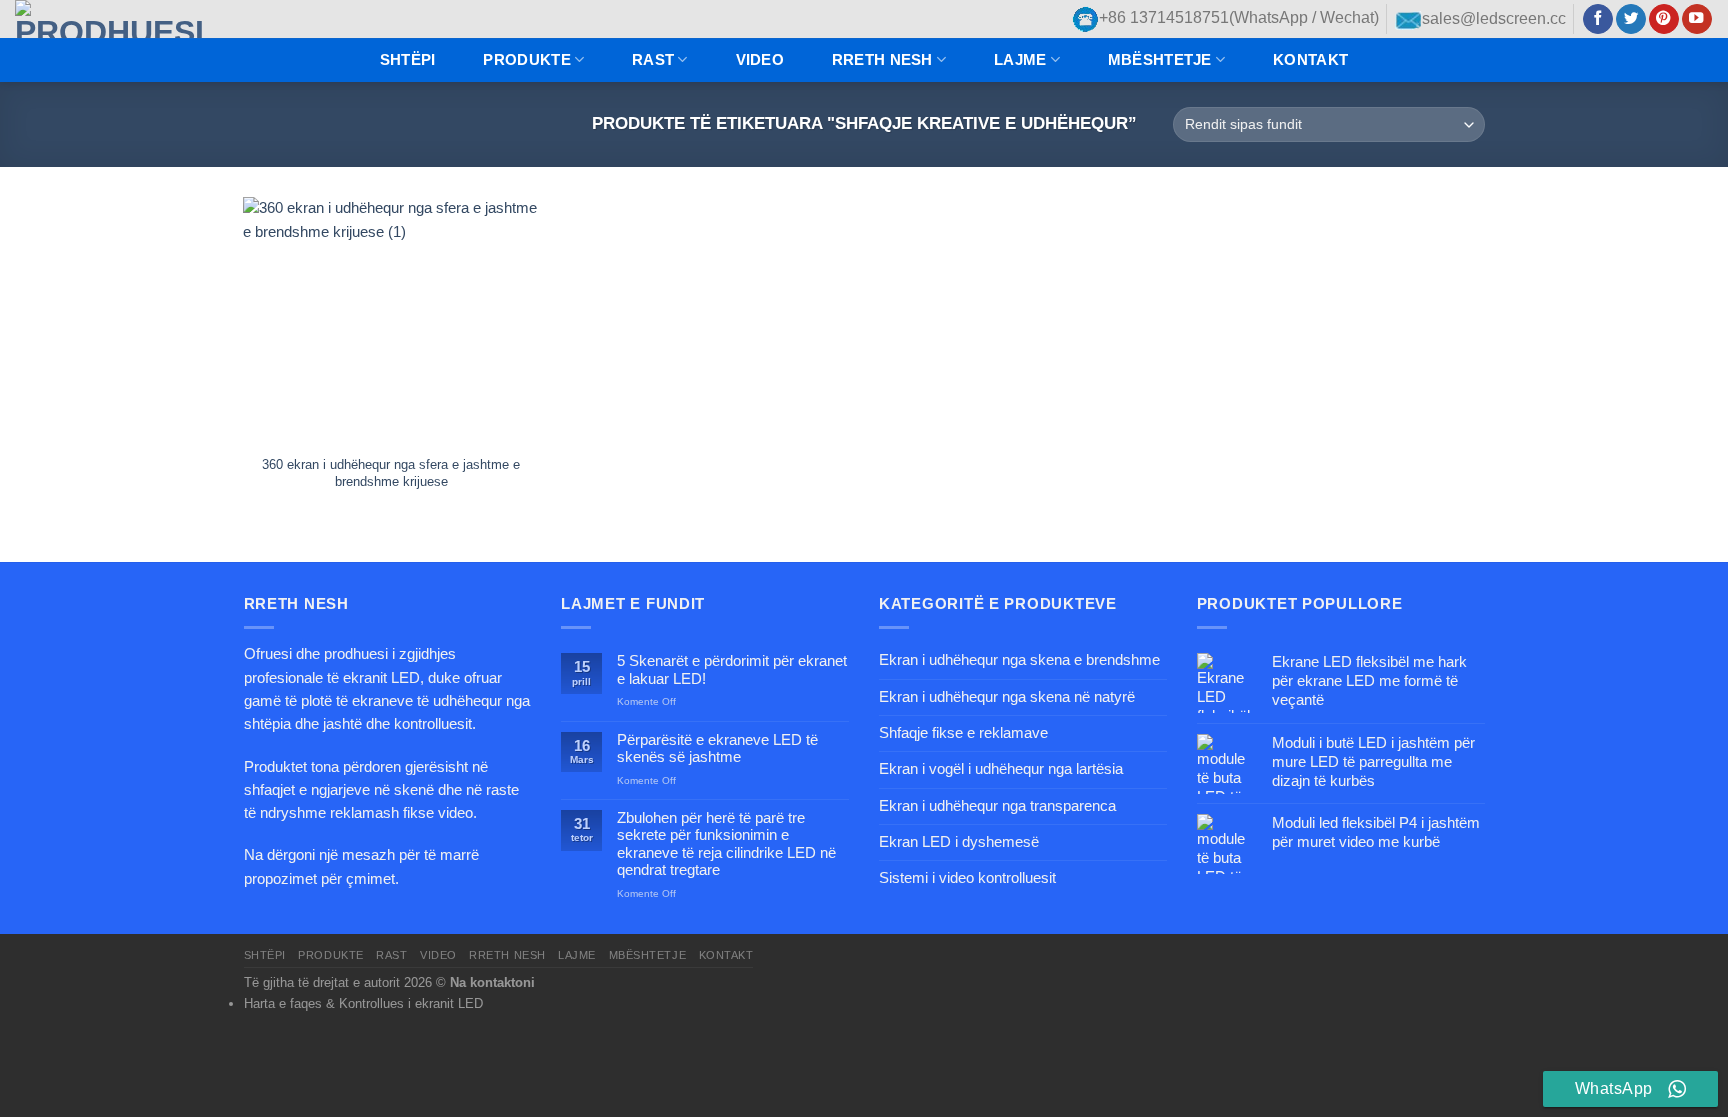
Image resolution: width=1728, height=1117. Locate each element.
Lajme (1020, 60)
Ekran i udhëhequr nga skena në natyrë (1007, 697)
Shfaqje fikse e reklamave (963, 733)
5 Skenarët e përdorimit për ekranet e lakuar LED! (732, 669)
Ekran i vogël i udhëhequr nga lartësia (1001, 769)
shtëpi (408, 60)
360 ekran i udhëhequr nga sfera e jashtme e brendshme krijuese (391, 473)
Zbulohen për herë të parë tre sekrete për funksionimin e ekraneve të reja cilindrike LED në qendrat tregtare (726, 844)
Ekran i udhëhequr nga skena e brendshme (1019, 660)
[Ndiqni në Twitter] (1631, 19)
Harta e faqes (283, 1003)
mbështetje (1160, 60)
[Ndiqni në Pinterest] (1664, 19)
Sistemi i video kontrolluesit (967, 878)
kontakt (1310, 60)
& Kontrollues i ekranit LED (404, 1003)
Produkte (526, 60)
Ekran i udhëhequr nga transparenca (997, 806)
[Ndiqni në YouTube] (1697, 19)
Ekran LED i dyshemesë (959, 842)
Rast (653, 60)
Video (760, 60)
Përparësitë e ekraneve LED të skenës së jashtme (717, 748)
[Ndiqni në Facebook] (1598, 19)
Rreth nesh (882, 60)
